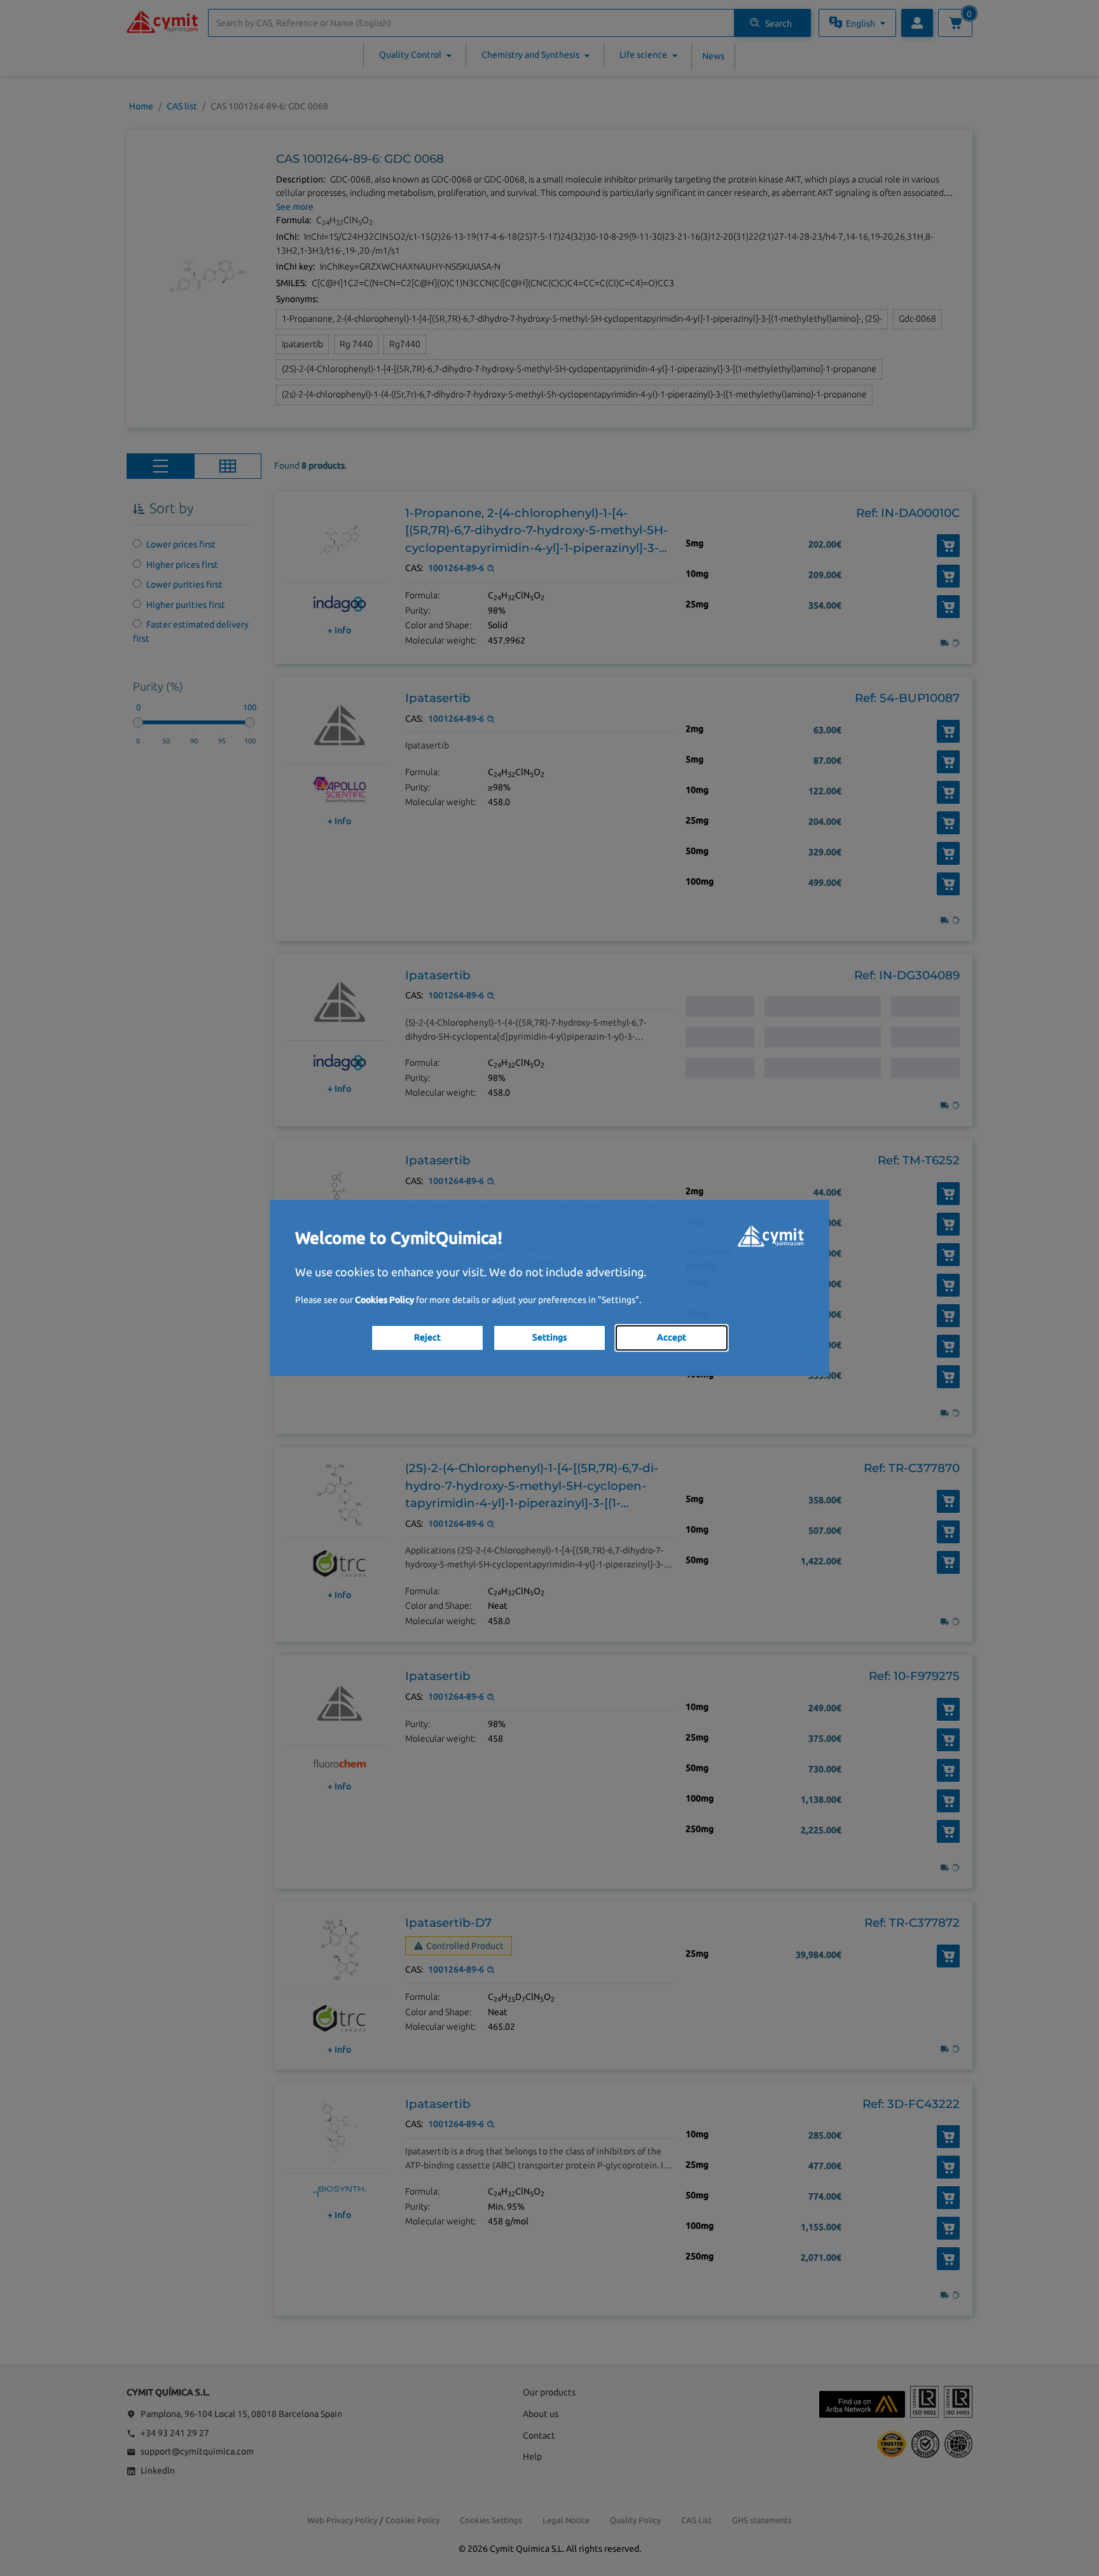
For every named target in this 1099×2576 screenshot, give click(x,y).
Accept (672, 1337)
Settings (549, 1337)
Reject (427, 1337)
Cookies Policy (384, 1300)
